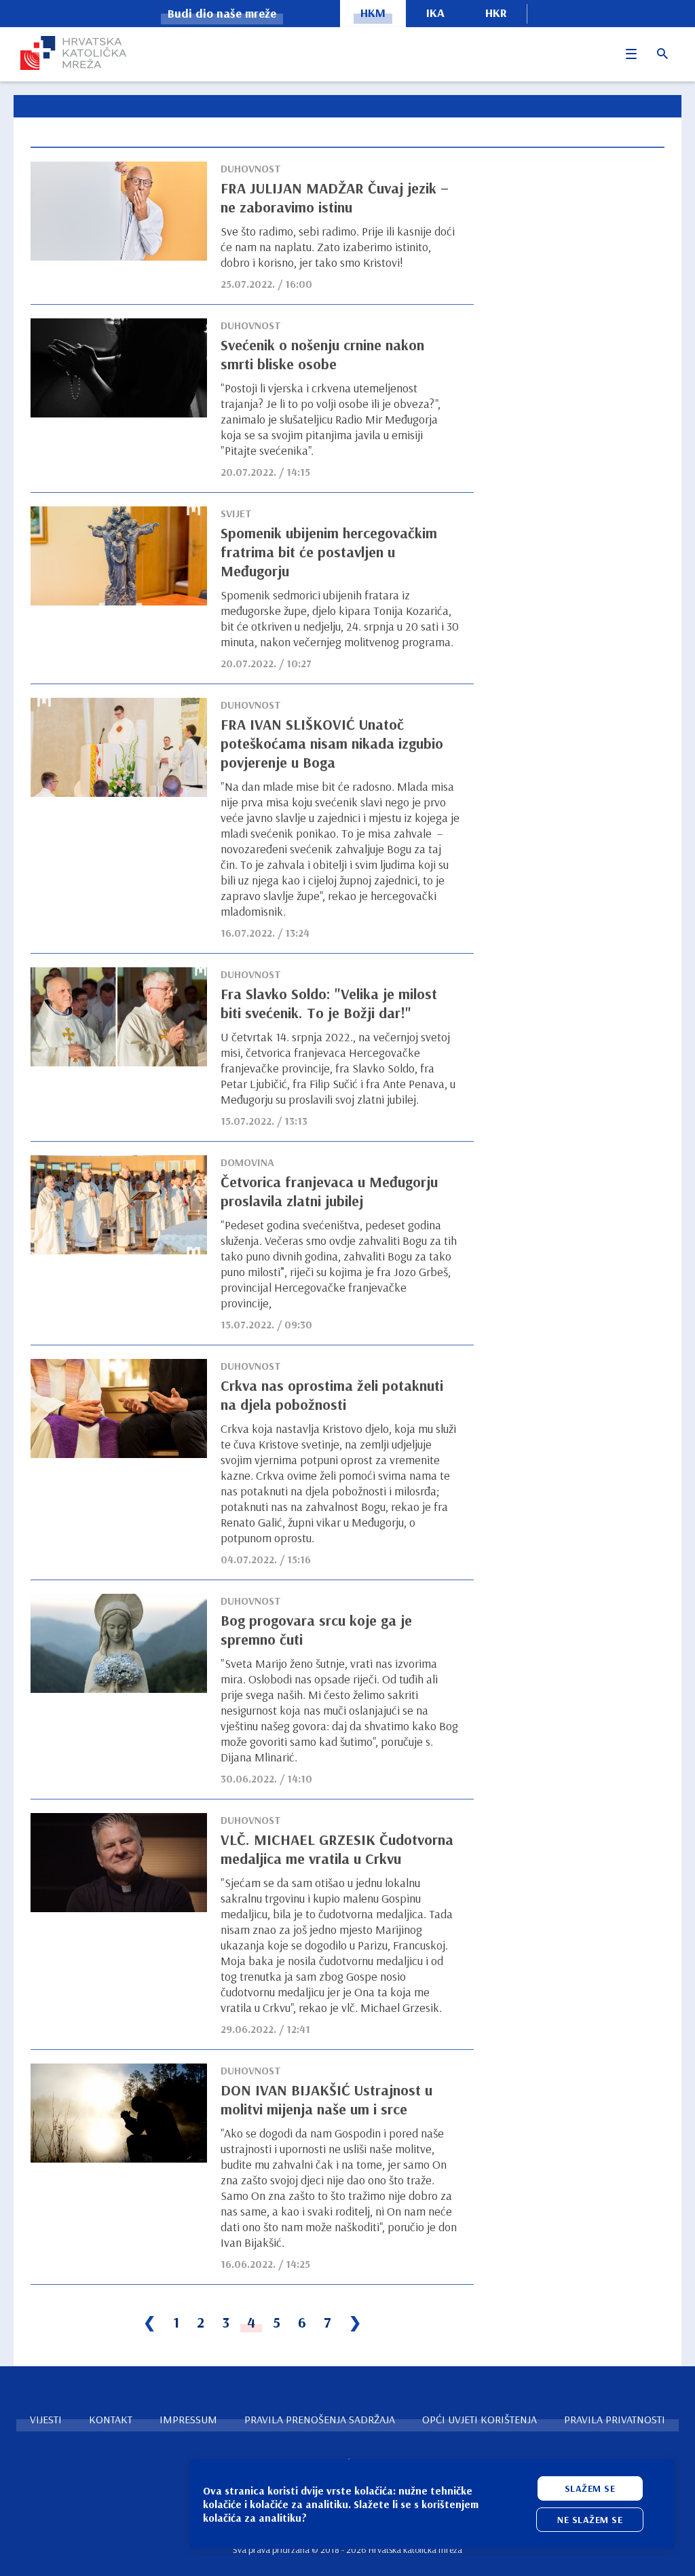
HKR (496, 13)
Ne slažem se (590, 2520)
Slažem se (590, 2488)
